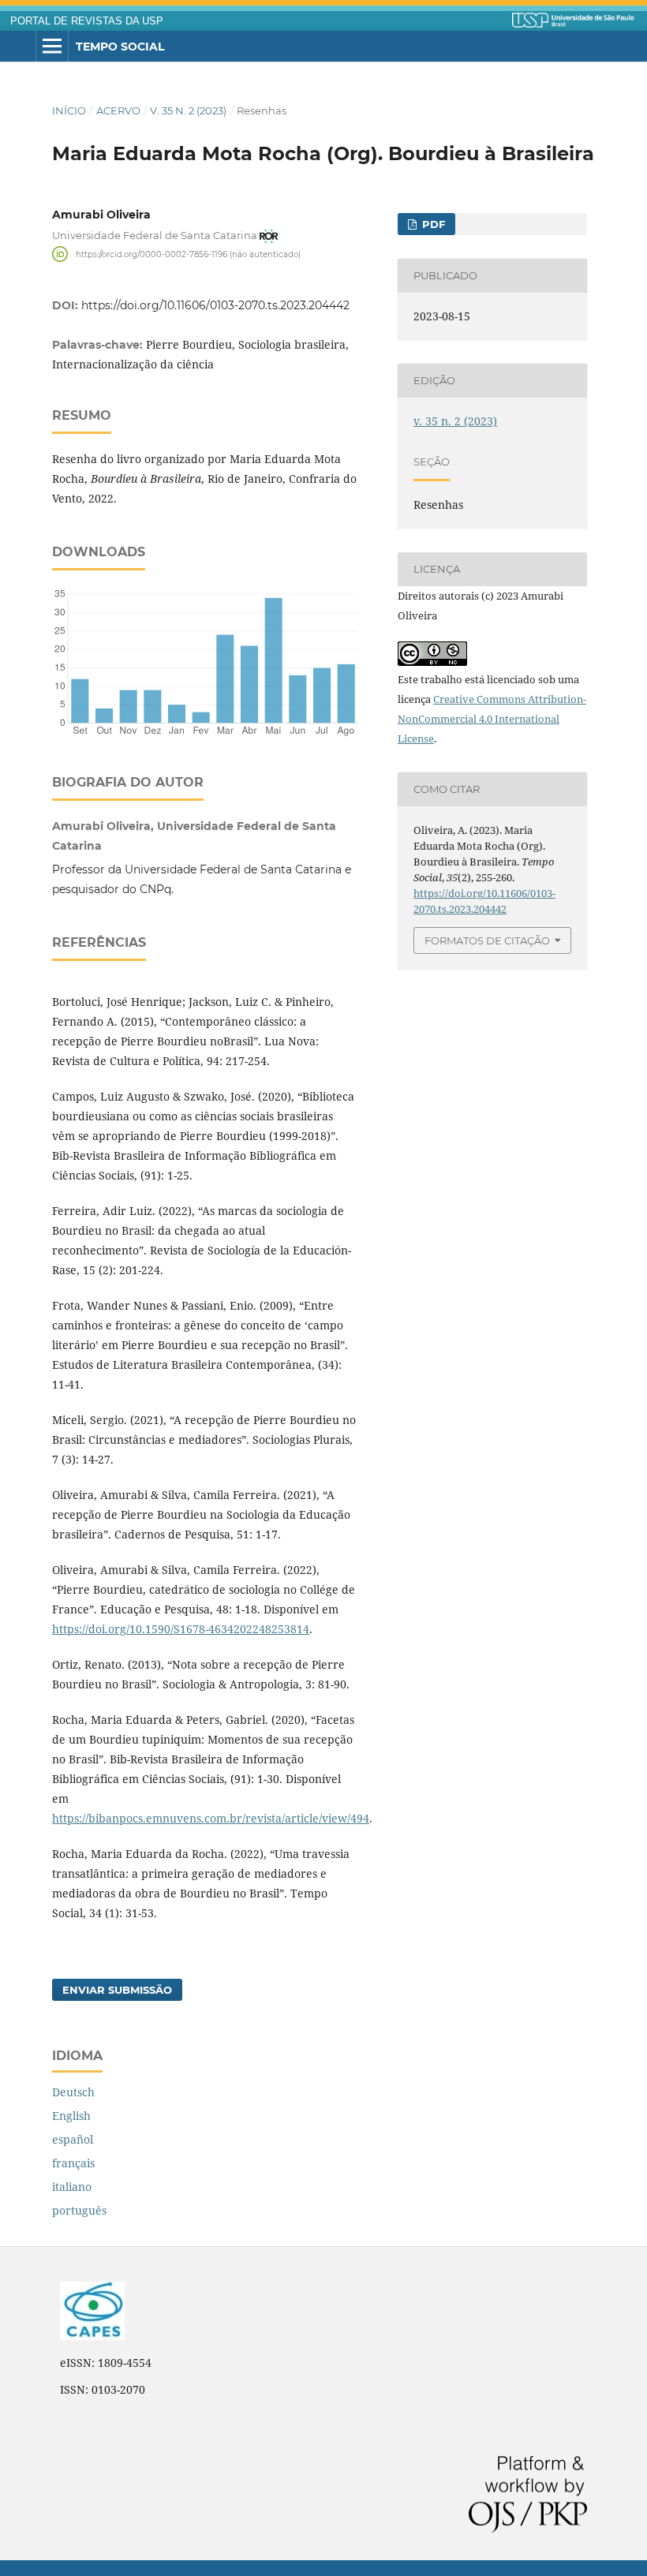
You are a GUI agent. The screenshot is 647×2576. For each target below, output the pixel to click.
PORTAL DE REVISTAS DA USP (87, 21)
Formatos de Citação (487, 940)
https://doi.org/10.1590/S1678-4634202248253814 (181, 1629)
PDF (432, 224)
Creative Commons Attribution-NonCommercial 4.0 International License (492, 719)
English (71, 2116)
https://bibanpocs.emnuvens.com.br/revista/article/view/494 (211, 1818)
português (79, 2210)
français (73, 2163)
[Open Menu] (52, 47)
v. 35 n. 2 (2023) (188, 110)
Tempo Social (120, 47)
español (73, 2139)
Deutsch (73, 2092)
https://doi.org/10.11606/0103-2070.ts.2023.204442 (215, 305)
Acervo (118, 110)
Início (69, 110)
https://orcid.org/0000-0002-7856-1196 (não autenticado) (188, 254)
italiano (72, 2187)
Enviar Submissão (117, 1990)
